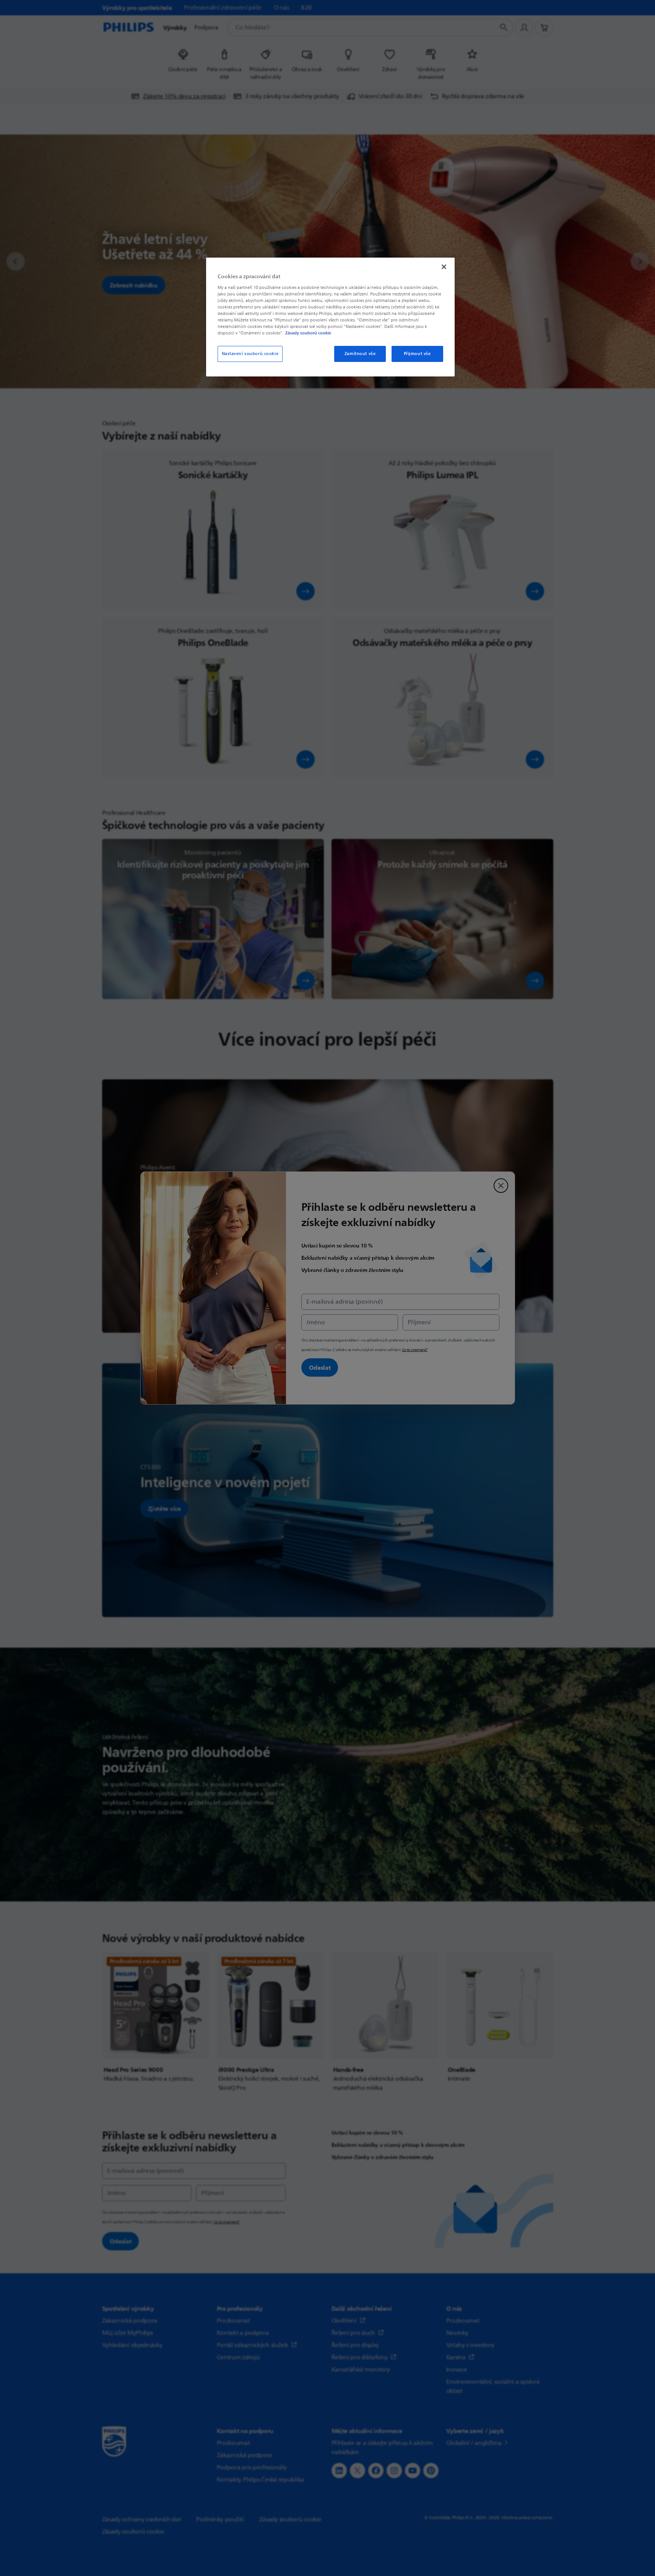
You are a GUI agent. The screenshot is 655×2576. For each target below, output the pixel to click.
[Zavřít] (444, 267)
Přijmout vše (417, 354)
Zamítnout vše (360, 354)
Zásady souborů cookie (308, 333)
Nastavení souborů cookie (250, 354)
